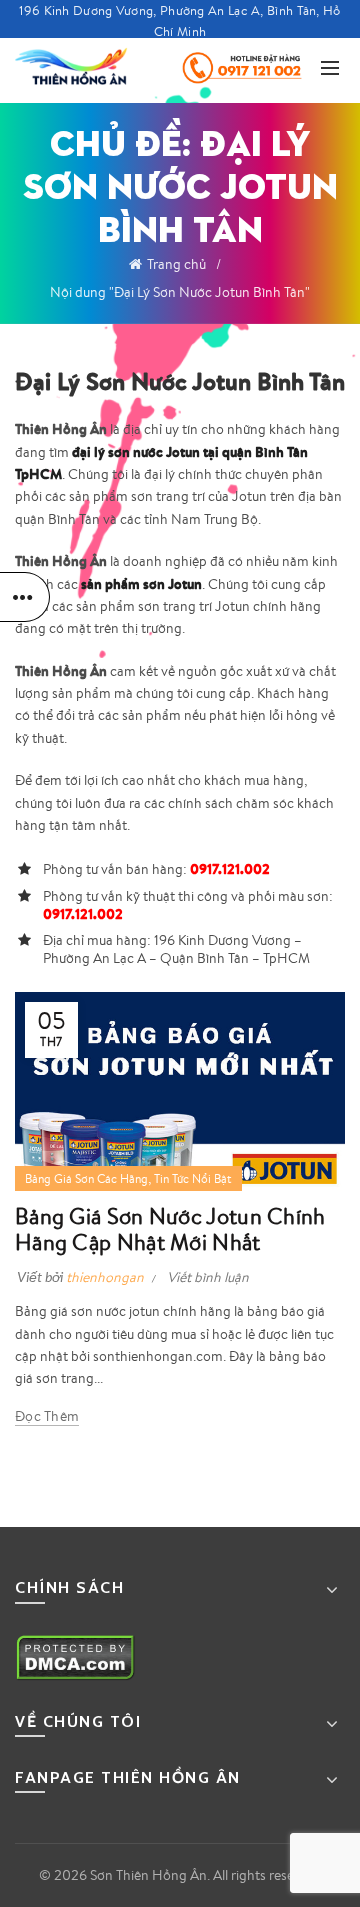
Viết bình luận (208, 1277)
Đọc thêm (47, 1416)
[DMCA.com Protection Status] (75, 1655)
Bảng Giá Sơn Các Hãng (86, 1178)
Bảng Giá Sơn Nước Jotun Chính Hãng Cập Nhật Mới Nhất (170, 1228)
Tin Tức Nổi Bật (193, 1178)
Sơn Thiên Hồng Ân (148, 1875)
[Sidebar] (25, 597)
